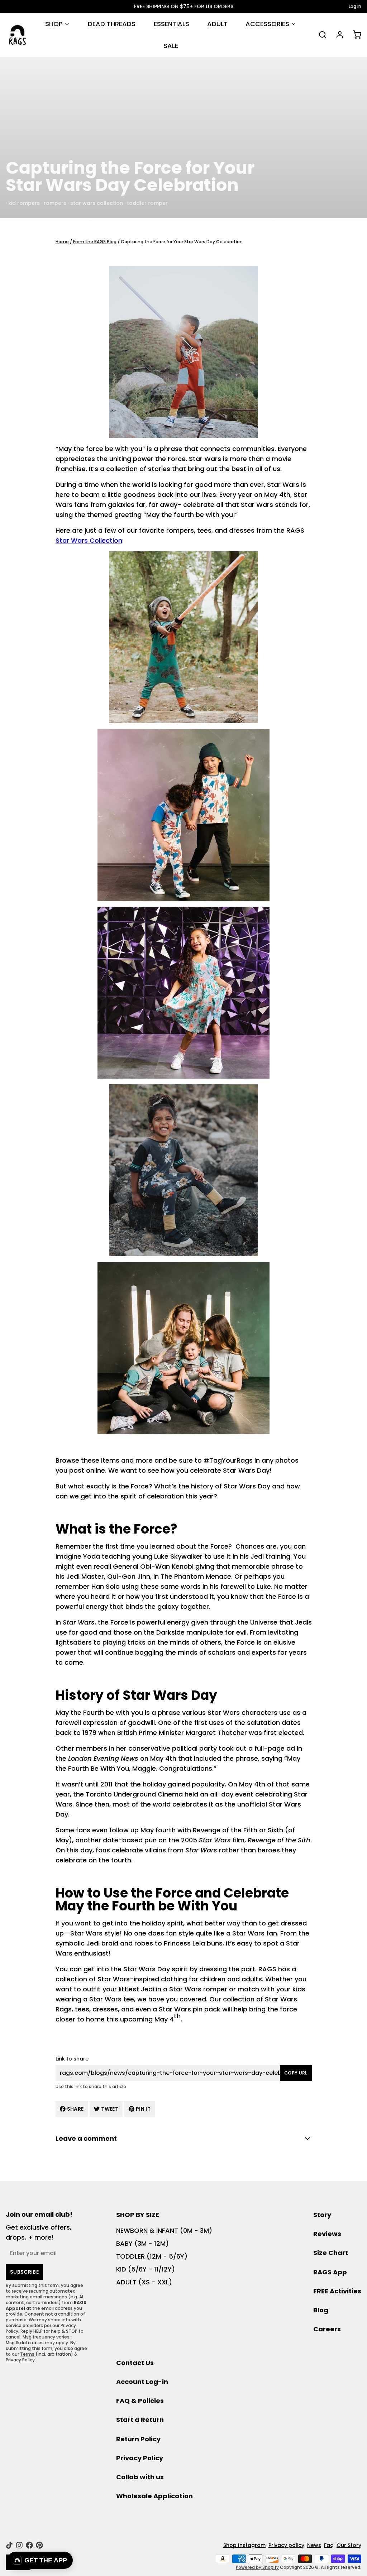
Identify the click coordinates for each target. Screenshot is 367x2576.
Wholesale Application (154, 2496)
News (314, 2545)
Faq (329, 2545)
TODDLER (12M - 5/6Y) (152, 2256)
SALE (171, 46)
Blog (321, 2310)
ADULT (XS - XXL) (144, 2282)
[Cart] (354, 35)
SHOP (54, 24)
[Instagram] (19, 2545)
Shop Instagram (244, 2545)
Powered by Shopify (257, 2567)
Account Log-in (142, 2382)
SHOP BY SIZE (138, 2215)
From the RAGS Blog (95, 242)
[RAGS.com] (17, 35)
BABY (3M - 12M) (142, 2243)
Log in (355, 6)
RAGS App (330, 2272)
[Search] (320, 35)
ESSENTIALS (171, 24)
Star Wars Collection (89, 540)
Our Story (349, 2545)
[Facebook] (29, 2545)
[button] (40, 2560)
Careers (327, 2329)
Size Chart (331, 2253)
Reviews (327, 2234)
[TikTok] (9, 2545)
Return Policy (138, 2439)
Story (322, 2215)
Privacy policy (286, 2545)
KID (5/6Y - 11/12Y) (146, 2269)
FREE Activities (337, 2291)
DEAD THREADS (112, 24)
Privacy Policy (140, 2458)
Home (62, 242)
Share (75, 2109)
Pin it (143, 2109)
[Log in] (337, 35)
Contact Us (135, 2363)
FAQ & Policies (140, 2401)
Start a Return (140, 2420)
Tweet (110, 2109)
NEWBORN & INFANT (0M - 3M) (164, 2230)
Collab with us (140, 2477)
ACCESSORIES (267, 24)
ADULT (217, 24)
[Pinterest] (39, 2545)
